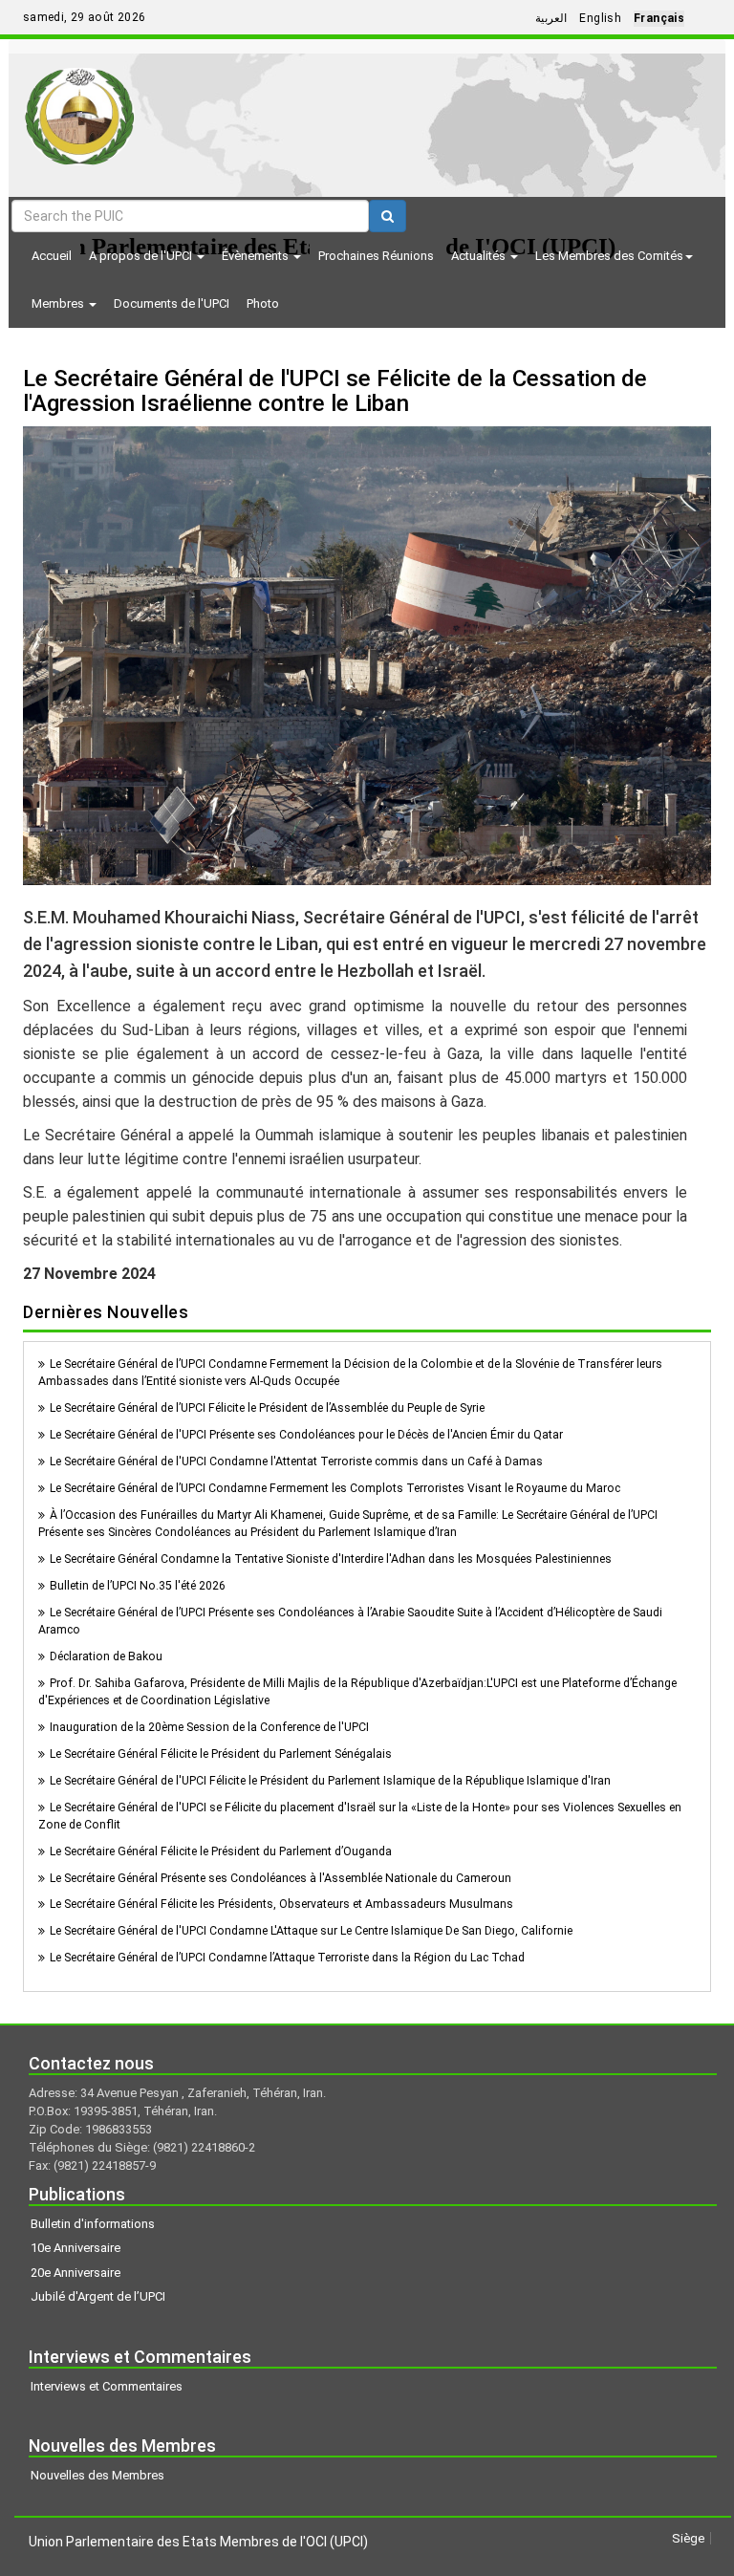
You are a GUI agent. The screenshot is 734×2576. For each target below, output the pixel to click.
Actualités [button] (480, 256)
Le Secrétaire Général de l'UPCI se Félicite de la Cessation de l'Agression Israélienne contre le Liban (335, 391)
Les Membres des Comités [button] (609, 256)
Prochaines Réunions (376, 256)
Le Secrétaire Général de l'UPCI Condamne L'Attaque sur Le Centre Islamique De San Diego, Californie (311, 1931)
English (600, 18)
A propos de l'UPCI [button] (142, 256)
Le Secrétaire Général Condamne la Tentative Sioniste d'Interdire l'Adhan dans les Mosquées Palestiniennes (331, 1559)
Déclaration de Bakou (106, 1656)
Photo (263, 303)
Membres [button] (59, 303)
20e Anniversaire (76, 2273)
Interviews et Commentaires (107, 2386)
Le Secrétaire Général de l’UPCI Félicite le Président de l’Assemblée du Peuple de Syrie (267, 1408)
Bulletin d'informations (93, 2224)
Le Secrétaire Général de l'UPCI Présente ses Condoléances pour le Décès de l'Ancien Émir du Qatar (306, 1435)
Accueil (52, 256)
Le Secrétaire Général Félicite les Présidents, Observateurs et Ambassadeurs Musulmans (281, 1904)
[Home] (80, 109)
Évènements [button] (257, 256)
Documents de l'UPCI (172, 303)
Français (659, 18)
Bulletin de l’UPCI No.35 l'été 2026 (138, 1586)
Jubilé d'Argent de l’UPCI (98, 2296)
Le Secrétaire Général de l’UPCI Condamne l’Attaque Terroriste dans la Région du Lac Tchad (287, 1958)
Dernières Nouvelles (106, 1312)
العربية (551, 18)
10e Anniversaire (76, 2248)
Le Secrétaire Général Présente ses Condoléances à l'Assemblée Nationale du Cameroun (281, 1878)
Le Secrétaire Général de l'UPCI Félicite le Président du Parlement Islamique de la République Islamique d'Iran (330, 1781)
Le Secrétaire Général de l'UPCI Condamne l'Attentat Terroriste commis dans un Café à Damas (296, 1461)
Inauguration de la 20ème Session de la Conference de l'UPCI (209, 1727)
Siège (688, 2538)
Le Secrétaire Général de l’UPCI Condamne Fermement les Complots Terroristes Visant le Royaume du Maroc (335, 1488)
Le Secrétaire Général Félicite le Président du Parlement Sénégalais (221, 1754)
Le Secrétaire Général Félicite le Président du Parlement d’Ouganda (221, 1851)
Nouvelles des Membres (97, 2475)
